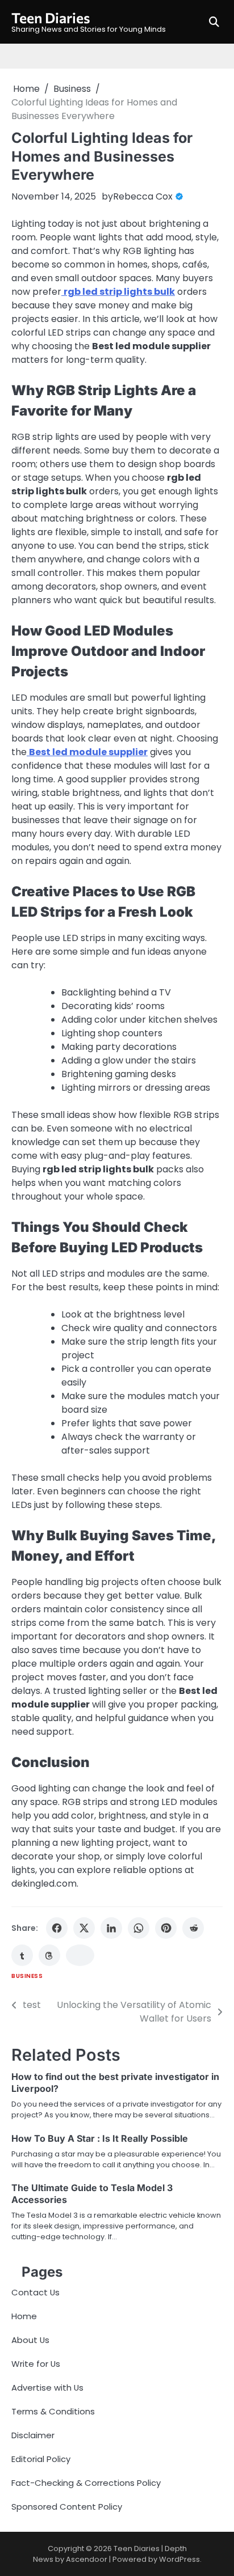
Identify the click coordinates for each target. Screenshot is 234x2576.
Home (24, 2316)
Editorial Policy (41, 2459)
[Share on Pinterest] (166, 1928)
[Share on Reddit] (193, 1928)
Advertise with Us (47, 2388)
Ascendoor (87, 2559)
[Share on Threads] (49, 1955)
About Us (30, 2340)
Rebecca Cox (143, 196)
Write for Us (36, 2364)
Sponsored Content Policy (67, 2507)
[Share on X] (84, 1928)
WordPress (179, 2559)
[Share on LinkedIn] (111, 1928)
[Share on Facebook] (57, 1928)
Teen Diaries (51, 17)
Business (27, 1976)
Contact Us (35, 2292)
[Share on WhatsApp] (139, 1928)
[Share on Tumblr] (22, 1955)
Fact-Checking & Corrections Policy (86, 2483)
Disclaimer (33, 2435)
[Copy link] (80, 1955)
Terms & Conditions (53, 2411)
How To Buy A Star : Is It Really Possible (100, 2138)
